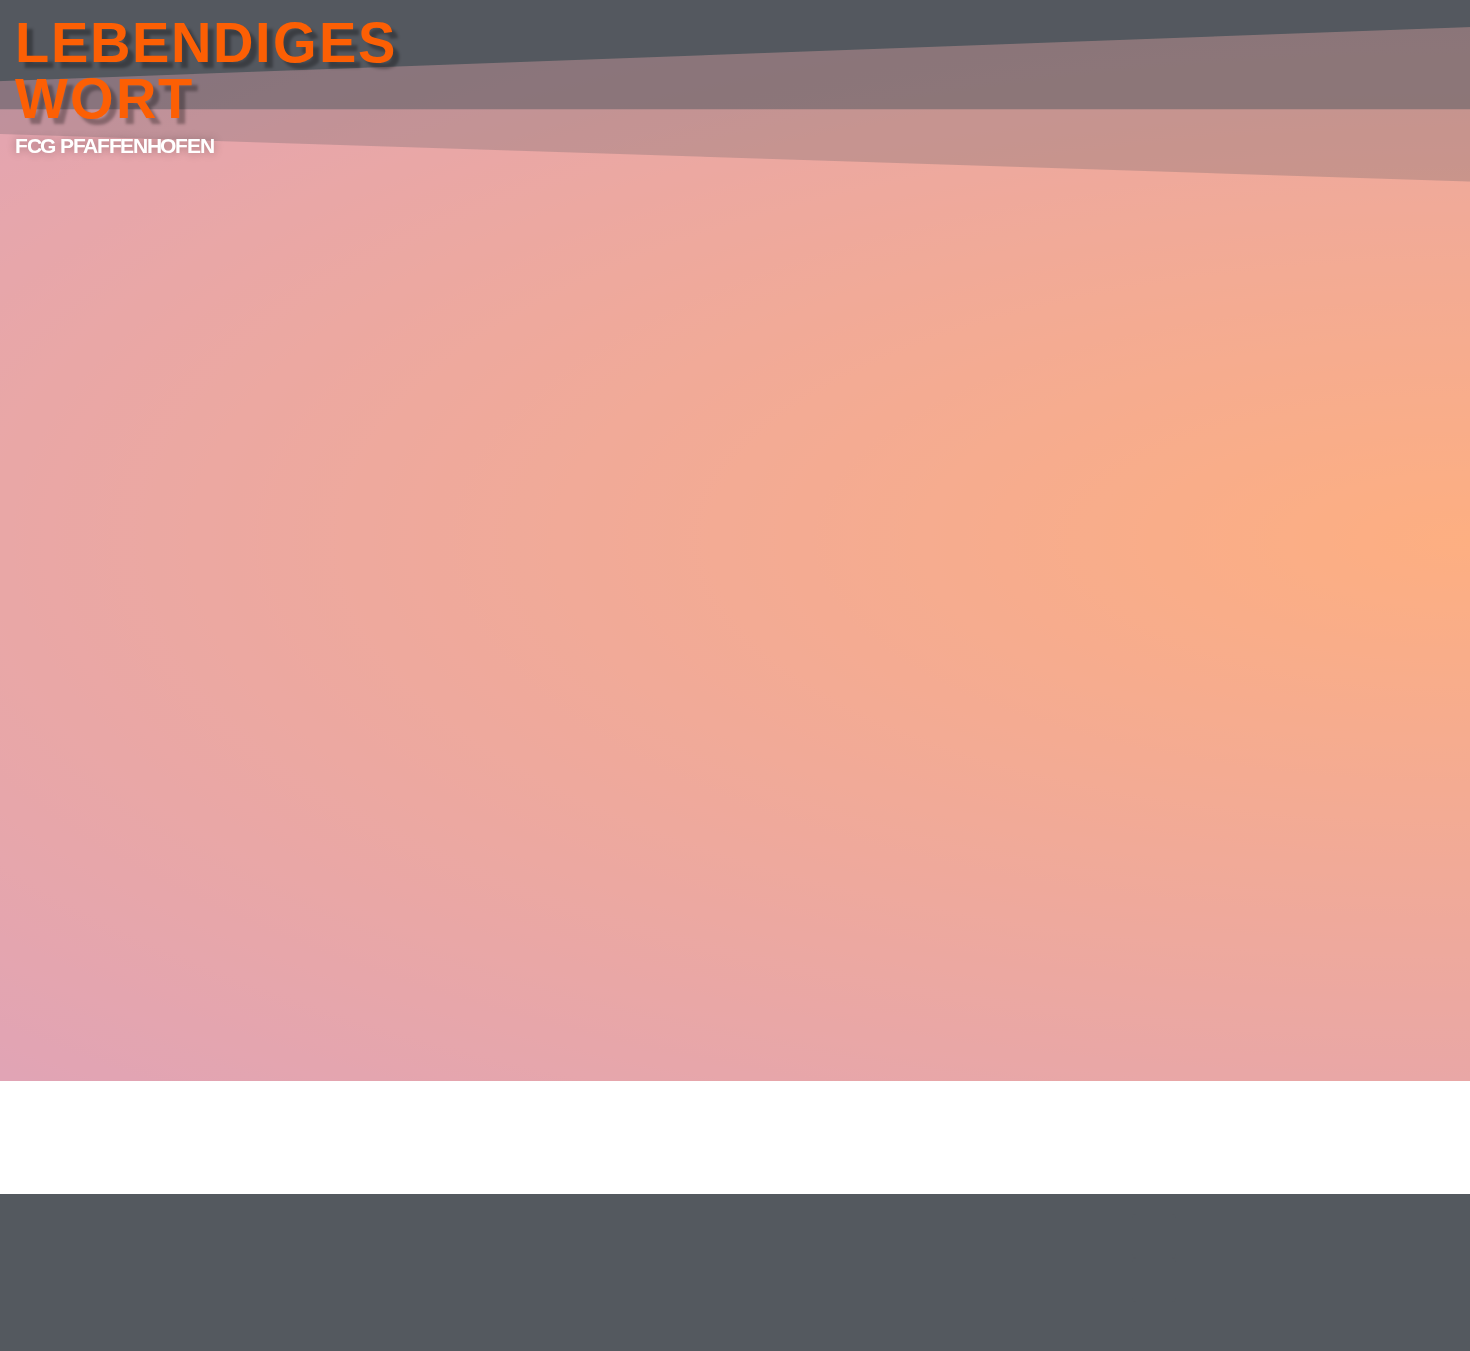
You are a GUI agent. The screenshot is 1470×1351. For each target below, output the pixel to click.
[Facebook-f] (1154, 1236)
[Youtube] (1154, 1280)
